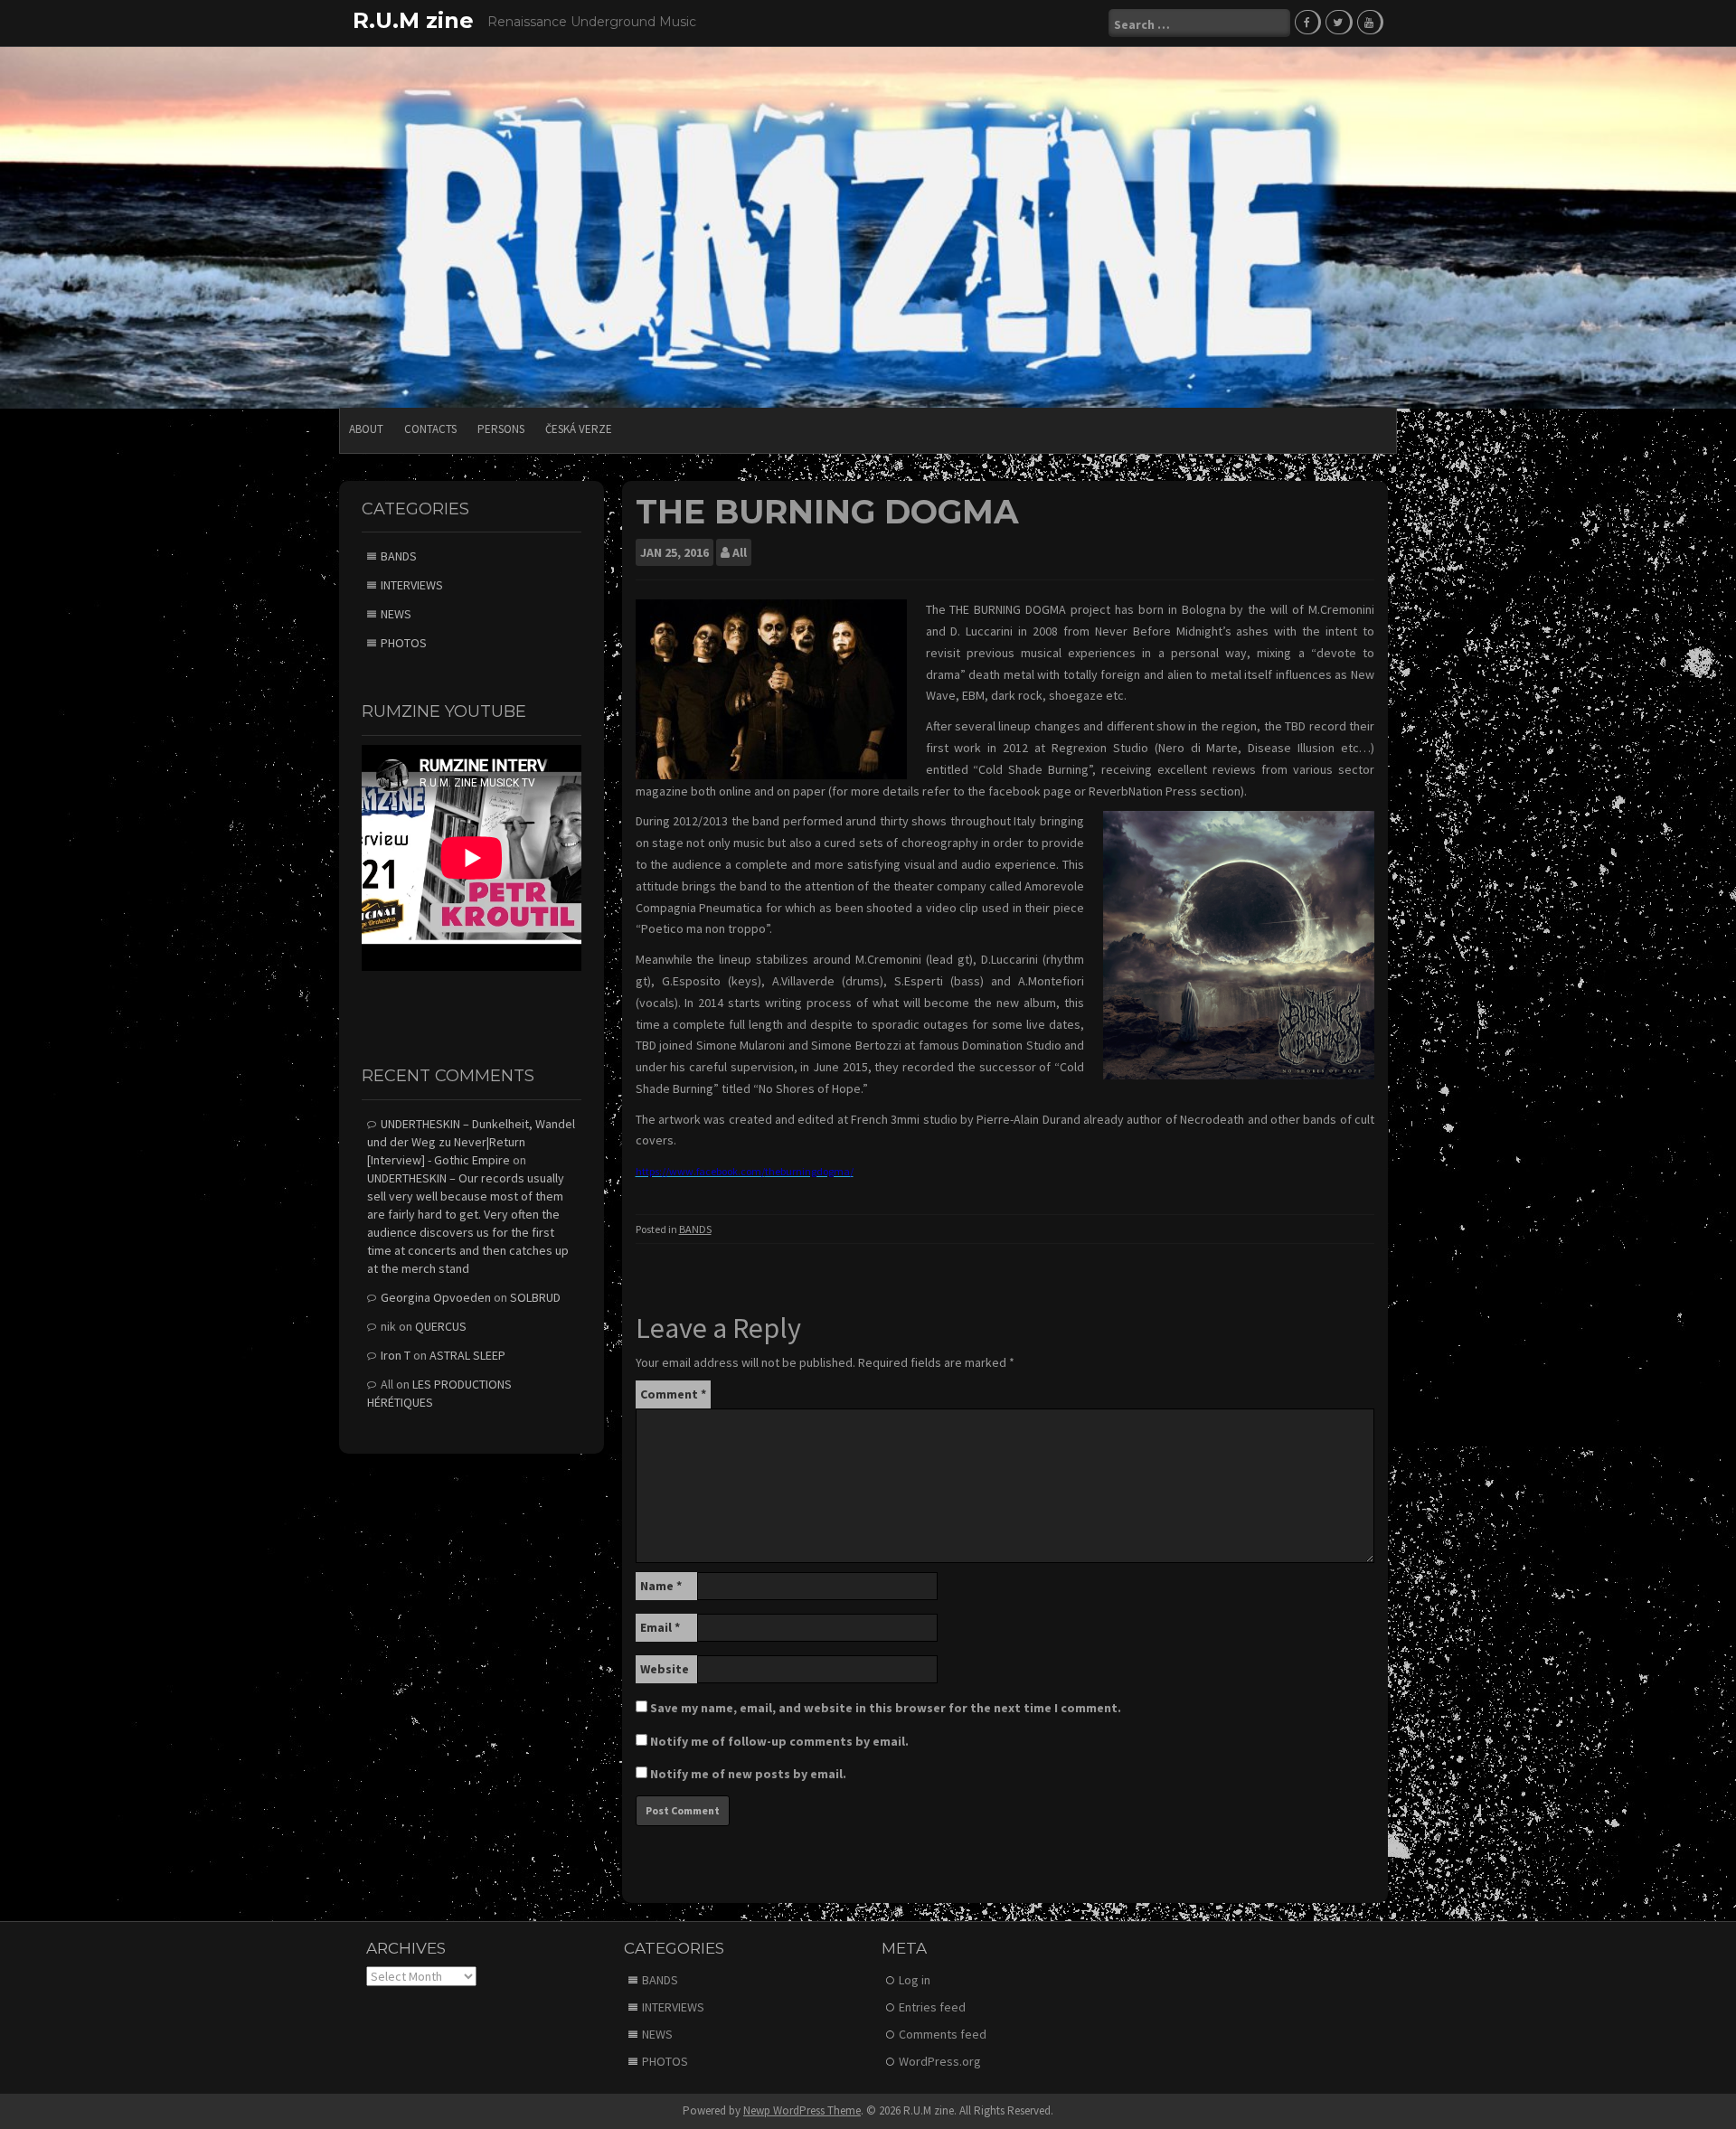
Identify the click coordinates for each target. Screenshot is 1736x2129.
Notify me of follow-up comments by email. (779, 1741)
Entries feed (932, 2007)
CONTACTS (430, 429)
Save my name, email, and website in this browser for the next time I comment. (886, 1708)
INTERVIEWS (412, 585)
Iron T (396, 1355)
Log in (915, 1980)
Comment (673, 1394)
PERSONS (501, 429)
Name (661, 1586)
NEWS (396, 614)
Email (660, 1627)
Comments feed (943, 2034)
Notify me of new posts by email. (748, 1774)
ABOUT (366, 429)
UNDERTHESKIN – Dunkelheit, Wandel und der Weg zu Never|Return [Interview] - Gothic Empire (471, 1142)
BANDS (695, 1229)
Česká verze (579, 429)
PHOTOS (404, 643)
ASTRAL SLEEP (467, 1355)
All (740, 552)
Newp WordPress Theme (802, 2110)
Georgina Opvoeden (436, 1297)
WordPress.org (940, 2061)
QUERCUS (441, 1326)
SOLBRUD (535, 1297)
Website (665, 1669)
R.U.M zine (413, 20)
